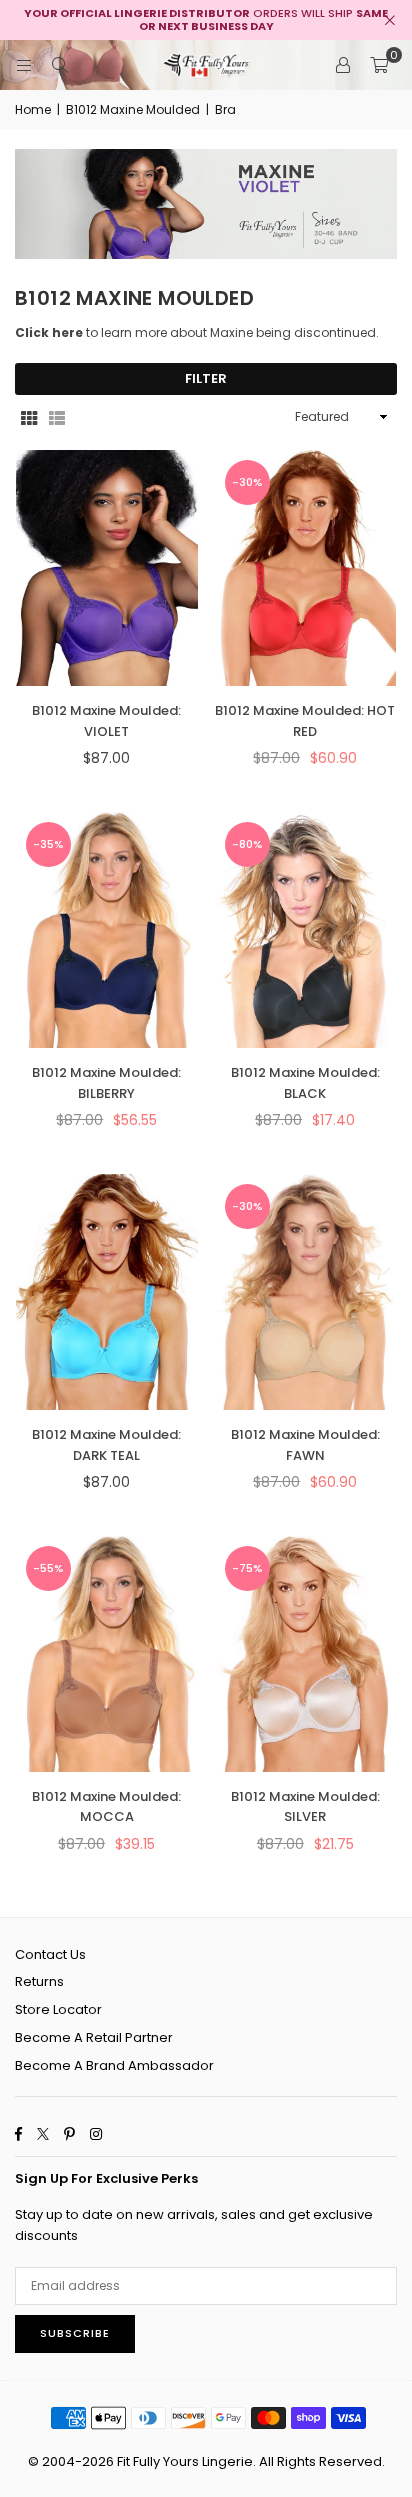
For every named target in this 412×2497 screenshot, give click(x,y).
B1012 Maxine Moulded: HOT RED (305, 721)
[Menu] (24, 64)
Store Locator (58, 2009)
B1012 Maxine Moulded (133, 109)
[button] (379, 65)
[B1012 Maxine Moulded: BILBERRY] (107, 930)
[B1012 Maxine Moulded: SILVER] (306, 1654)
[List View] (57, 416)
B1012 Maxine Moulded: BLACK (305, 1083)
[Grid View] (29, 416)
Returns (39, 1981)
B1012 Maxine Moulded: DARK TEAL (106, 1445)
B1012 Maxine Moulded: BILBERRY (106, 1083)
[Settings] (343, 65)
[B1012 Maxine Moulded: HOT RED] (306, 568)
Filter (206, 378)
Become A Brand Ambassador (114, 2065)
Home (33, 109)
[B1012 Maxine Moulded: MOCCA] (107, 1654)
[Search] (60, 64)
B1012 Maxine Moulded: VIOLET (106, 721)
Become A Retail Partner (94, 2037)
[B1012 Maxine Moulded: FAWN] (306, 1292)
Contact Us (50, 1954)
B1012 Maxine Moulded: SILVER (305, 1807)
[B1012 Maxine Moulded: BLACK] (306, 930)
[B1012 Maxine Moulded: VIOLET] (107, 568)
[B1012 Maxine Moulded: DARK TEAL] (107, 1292)
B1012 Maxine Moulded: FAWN (305, 1445)
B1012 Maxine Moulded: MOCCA (106, 1807)
